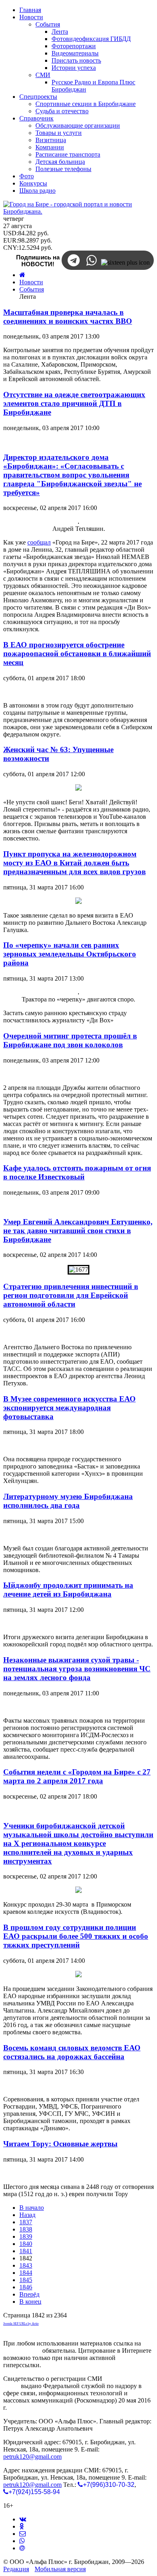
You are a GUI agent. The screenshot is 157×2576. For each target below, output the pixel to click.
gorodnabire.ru (22, 2351)
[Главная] (22, 275)
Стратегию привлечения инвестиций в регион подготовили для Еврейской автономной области (71, 1295)
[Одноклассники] (22, 2526)
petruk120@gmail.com (32, 2457)
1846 (26, 2287)
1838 (26, 2229)
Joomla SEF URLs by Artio (21, 2324)
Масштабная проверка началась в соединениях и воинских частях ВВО (68, 317)
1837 (26, 2222)
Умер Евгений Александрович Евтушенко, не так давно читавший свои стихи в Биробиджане (78, 1231)
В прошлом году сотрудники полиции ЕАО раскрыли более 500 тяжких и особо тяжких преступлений (76, 1936)
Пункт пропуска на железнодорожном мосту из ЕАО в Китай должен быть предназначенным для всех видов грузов (74, 863)
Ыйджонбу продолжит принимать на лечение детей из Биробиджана (68, 1590)
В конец (30, 2302)
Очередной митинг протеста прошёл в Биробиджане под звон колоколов (70, 1040)
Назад (27, 2215)
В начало (32, 2208)
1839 (26, 2236)
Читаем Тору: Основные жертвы (60, 2144)
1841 (26, 2251)
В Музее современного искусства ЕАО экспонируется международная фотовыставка (69, 1408)
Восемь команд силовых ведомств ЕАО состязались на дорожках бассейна (72, 2052)
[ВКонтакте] (23, 2519)
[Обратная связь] (23, 2534)
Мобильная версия (60, 2569)
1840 (26, 2244)
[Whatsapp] (22, 2541)
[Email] (22, 2548)
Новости (31, 282)
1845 (26, 2280)
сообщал (39, 542)
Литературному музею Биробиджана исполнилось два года (68, 1501)
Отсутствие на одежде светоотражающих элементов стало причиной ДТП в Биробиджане (74, 403)
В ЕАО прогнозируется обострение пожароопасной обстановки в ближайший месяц (77, 654)
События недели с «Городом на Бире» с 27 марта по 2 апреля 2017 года (77, 1776)
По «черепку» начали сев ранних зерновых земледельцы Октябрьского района (70, 954)
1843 (26, 2265)
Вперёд (29, 2294)
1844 (26, 2273)
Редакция (16, 2569)
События (32, 289)
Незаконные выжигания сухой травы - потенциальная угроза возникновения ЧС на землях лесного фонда (77, 1669)
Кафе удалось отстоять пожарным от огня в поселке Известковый (77, 1172)
